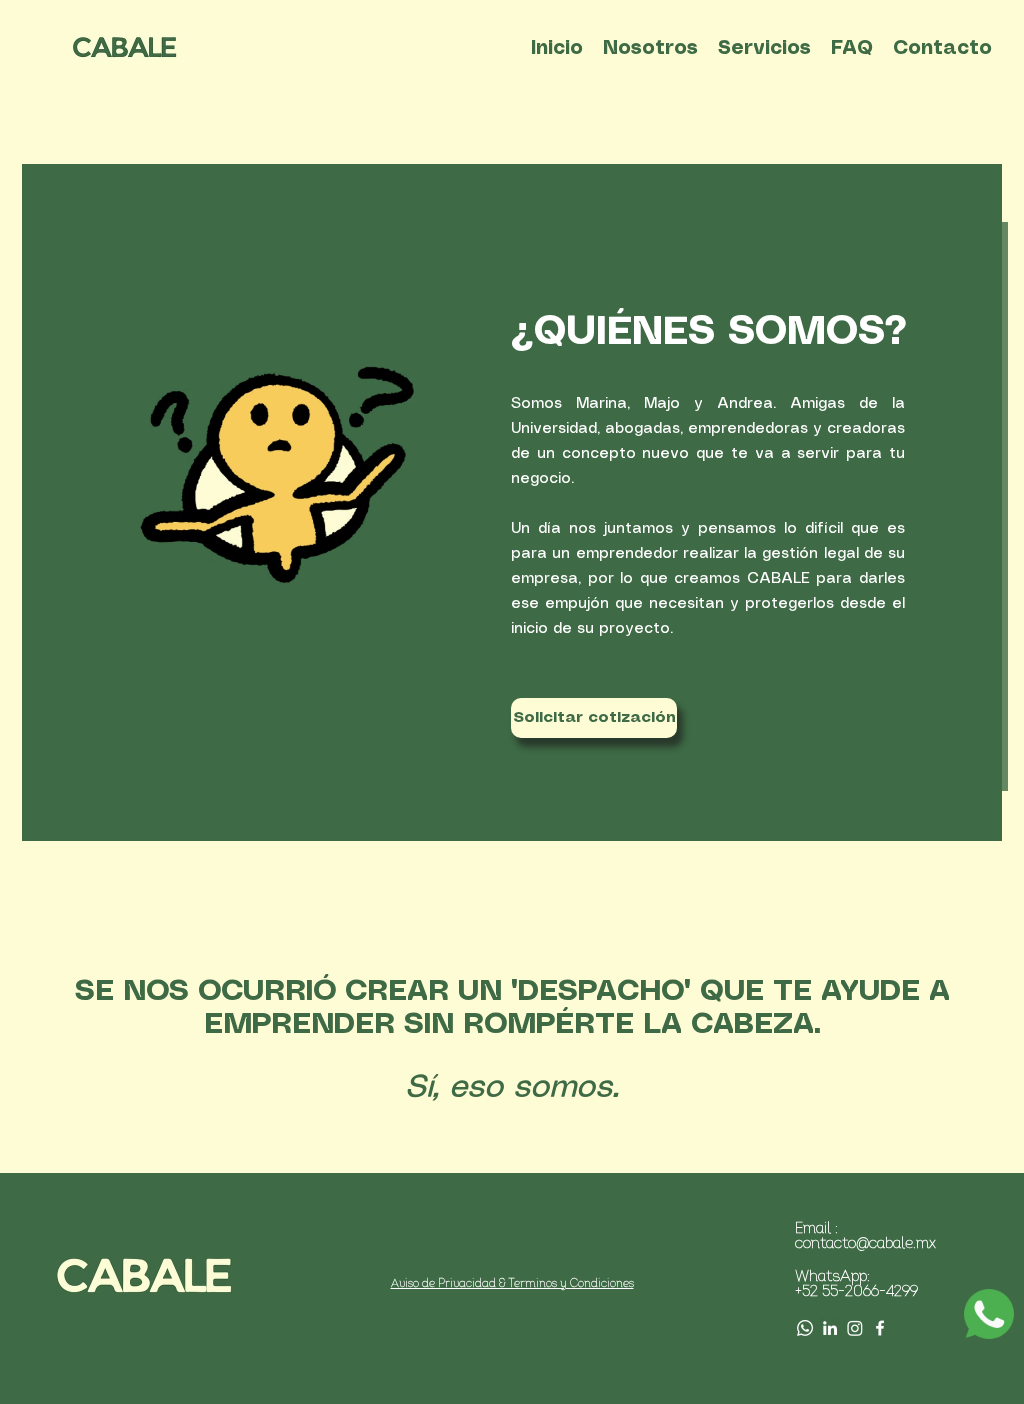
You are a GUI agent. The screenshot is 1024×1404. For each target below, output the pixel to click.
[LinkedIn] (830, 1328)
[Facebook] (880, 1328)
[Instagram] (855, 1328)
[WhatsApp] (805, 1328)
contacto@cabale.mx (865, 1244)
